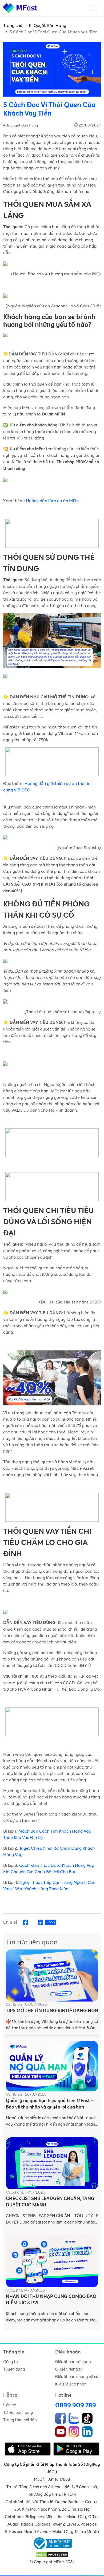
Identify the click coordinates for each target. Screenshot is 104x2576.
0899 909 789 (76, 2405)
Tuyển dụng (14, 2369)
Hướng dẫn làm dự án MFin (52, 501)
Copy (51, 1922)
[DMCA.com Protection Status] (52, 2555)
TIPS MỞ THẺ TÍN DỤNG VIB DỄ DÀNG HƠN (52, 2011)
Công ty (11, 2362)
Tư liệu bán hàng (18, 2413)
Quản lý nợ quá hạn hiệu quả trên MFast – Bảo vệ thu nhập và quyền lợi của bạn (50, 2104)
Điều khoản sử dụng (73, 2362)
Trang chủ (13, 26)
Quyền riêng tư (69, 2369)
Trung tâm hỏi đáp (20, 2420)
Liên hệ (10, 2405)
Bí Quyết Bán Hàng (47, 26)
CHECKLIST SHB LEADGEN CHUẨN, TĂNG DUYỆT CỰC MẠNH (50, 2202)
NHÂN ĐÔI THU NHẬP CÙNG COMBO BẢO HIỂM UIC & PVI (51, 2300)
